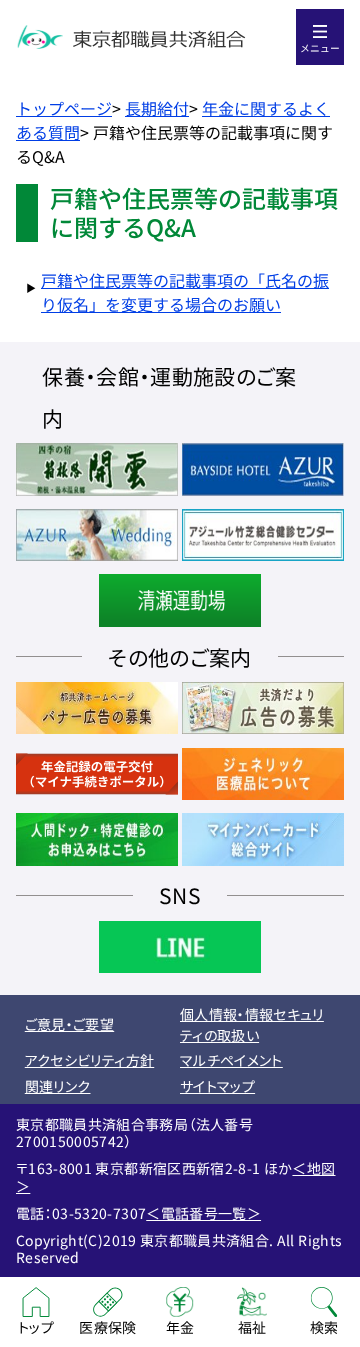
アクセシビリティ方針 (90, 1060)
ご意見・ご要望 (69, 1024)
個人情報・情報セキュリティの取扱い (252, 1024)
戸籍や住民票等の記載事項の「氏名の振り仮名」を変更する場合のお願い (185, 292)
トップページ (64, 108)
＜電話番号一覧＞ (203, 1213)
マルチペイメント (231, 1060)
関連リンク (58, 1086)
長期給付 (157, 108)
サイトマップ (217, 1086)
